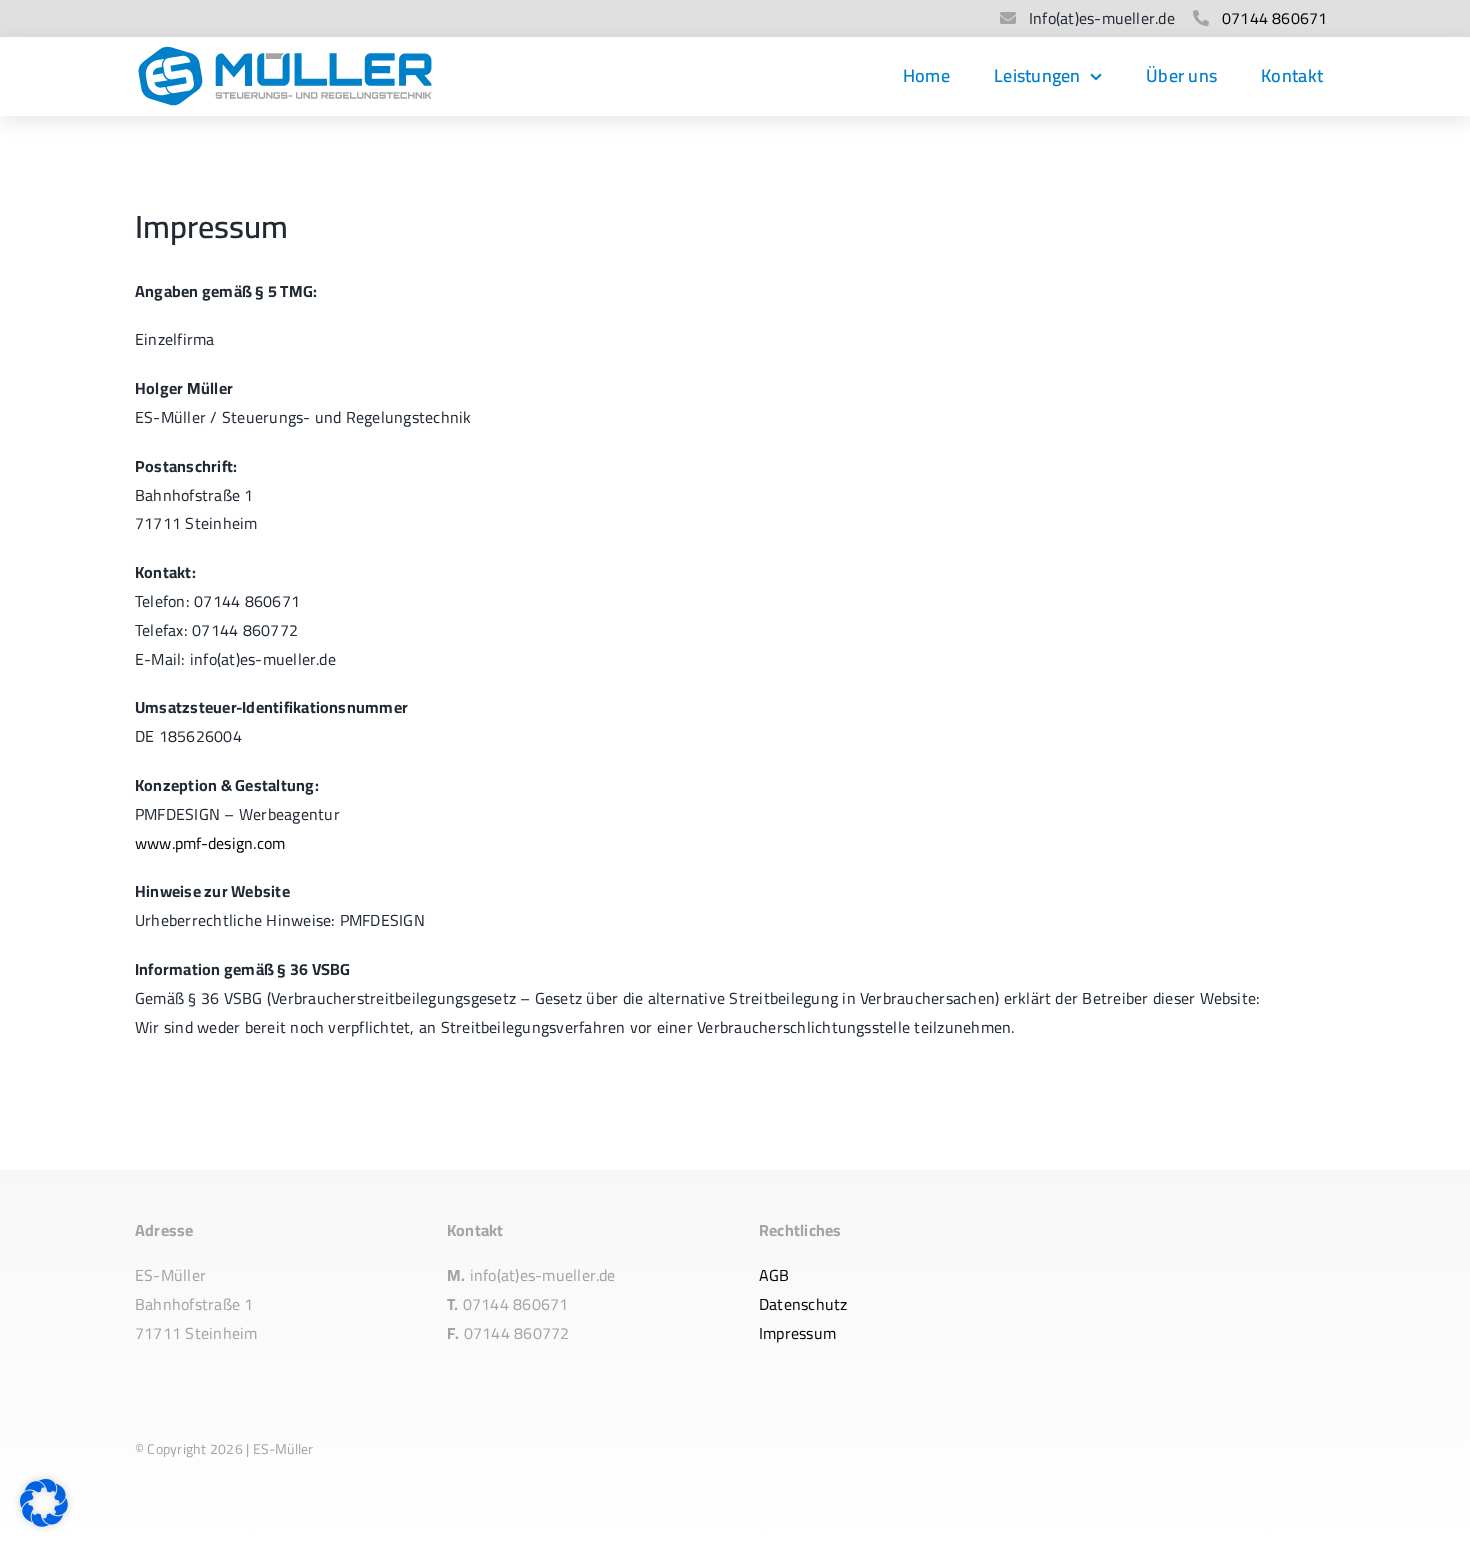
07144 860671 (1275, 18)
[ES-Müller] (285, 53)
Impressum (797, 1333)
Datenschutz (803, 1304)
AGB (774, 1275)
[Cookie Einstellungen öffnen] (44, 1521)
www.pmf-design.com (210, 843)
